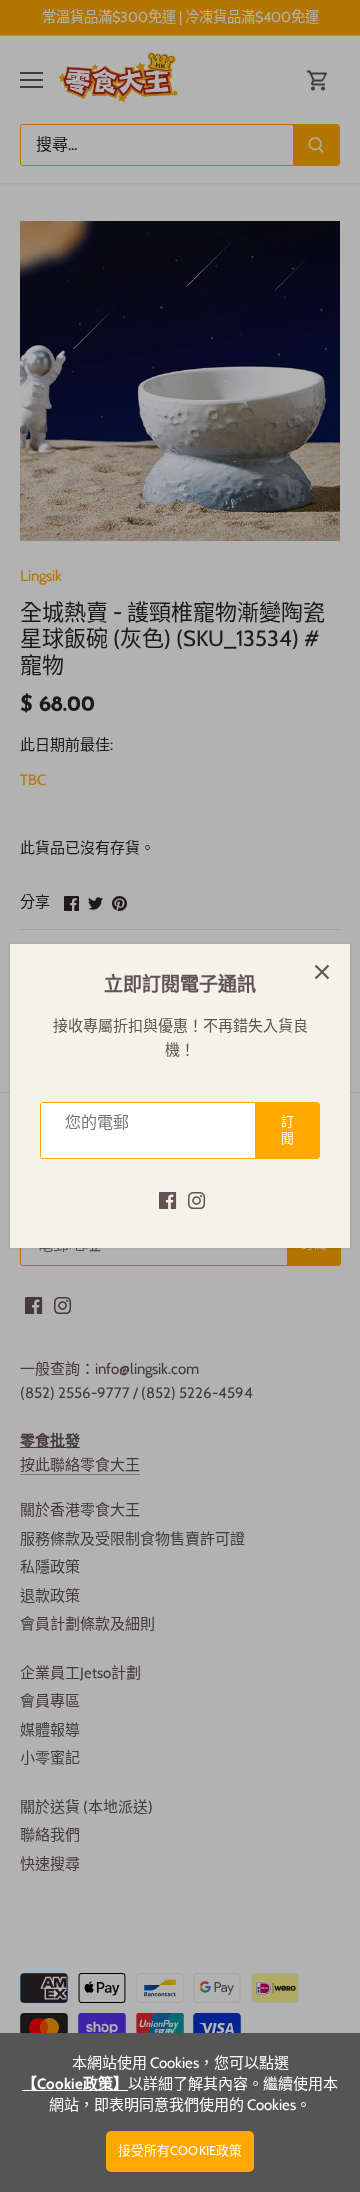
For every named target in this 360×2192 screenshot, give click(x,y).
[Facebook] (167, 1199)
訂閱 (287, 1130)
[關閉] (322, 972)
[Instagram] (196, 1199)
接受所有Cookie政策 (180, 2150)
